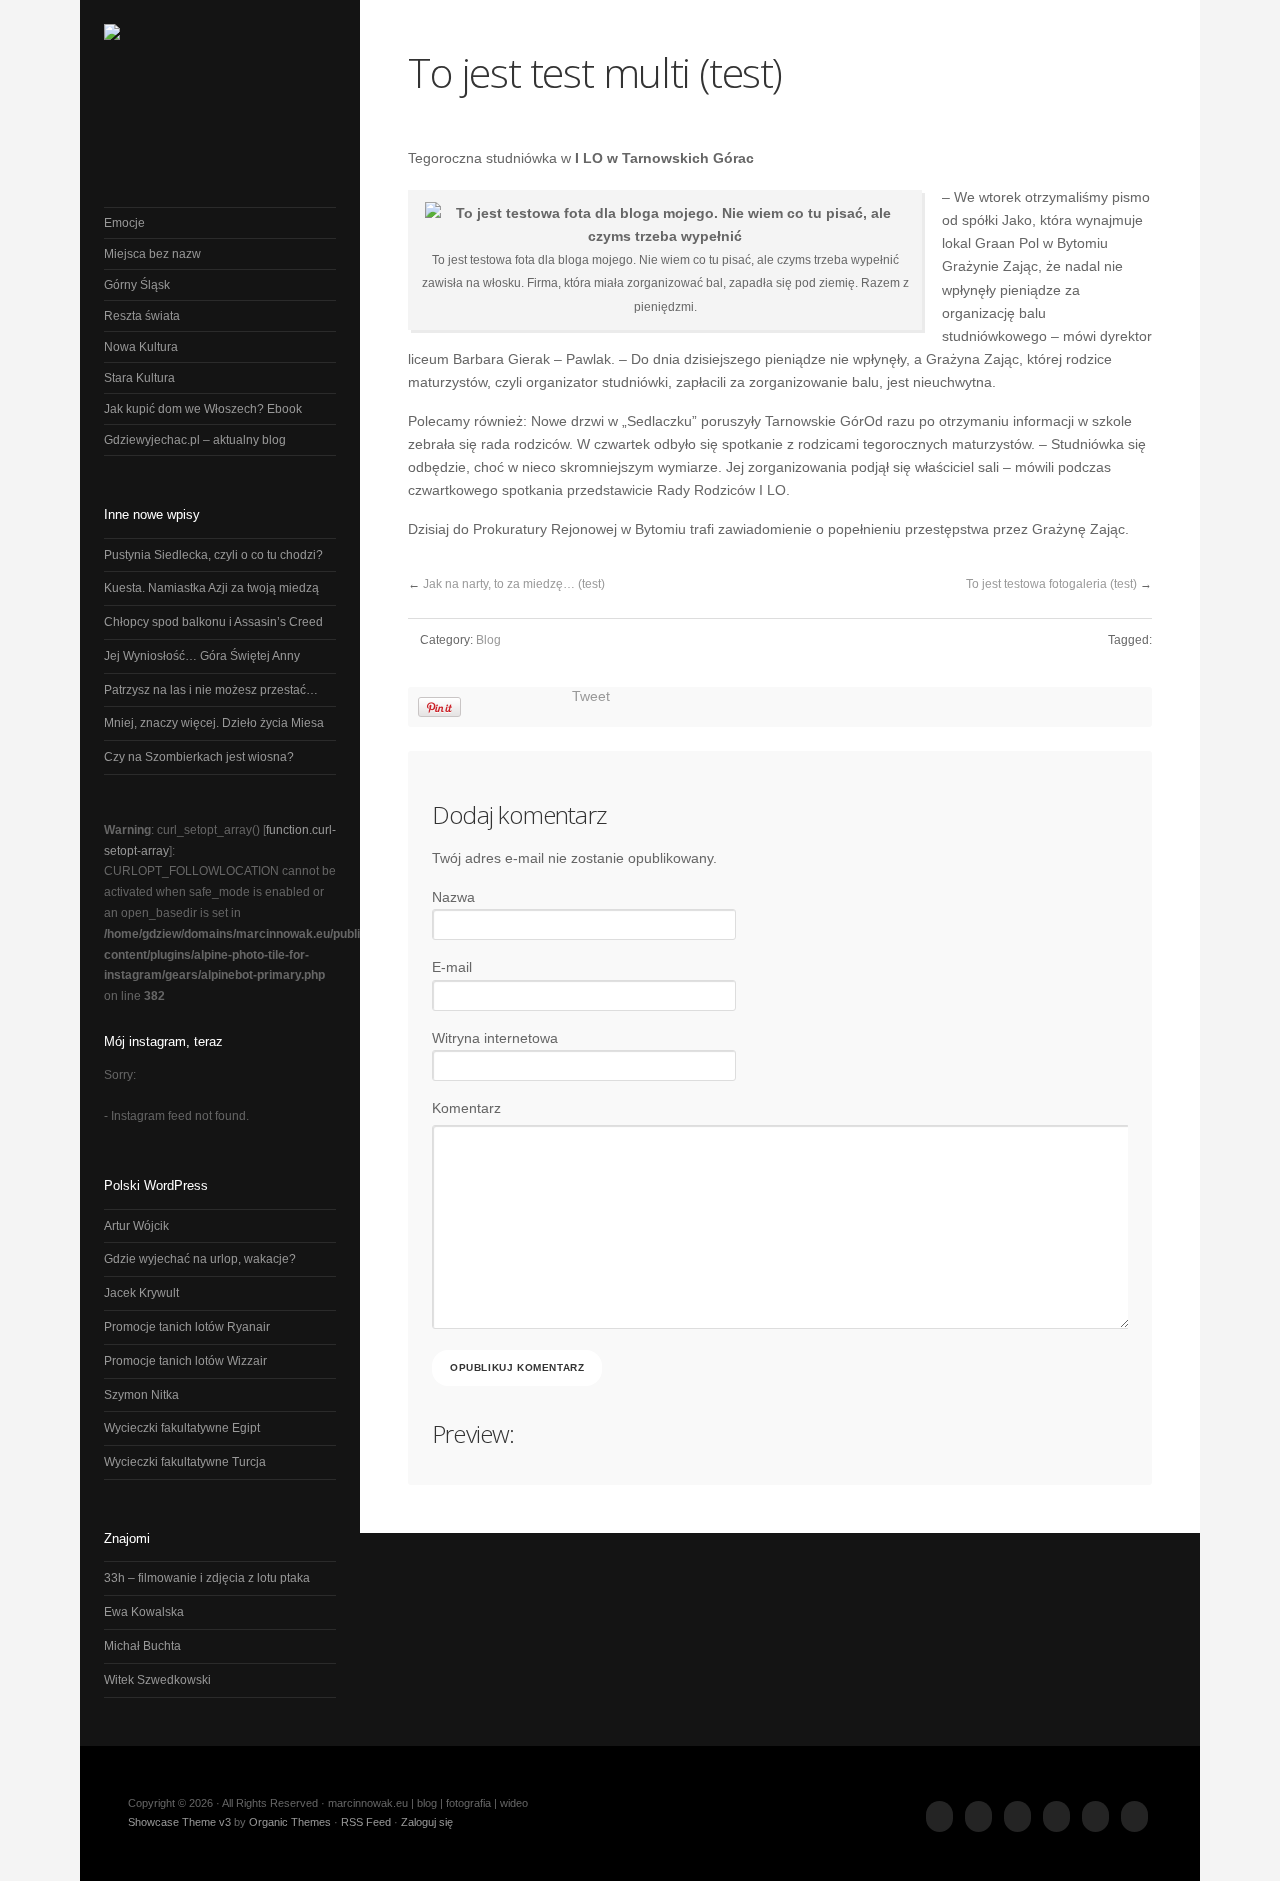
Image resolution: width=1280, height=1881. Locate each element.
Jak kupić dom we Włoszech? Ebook (203, 409)
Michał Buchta (142, 1646)
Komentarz (466, 1108)
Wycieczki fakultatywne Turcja (185, 1462)
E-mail (452, 967)
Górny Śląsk (137, 285)
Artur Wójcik (136, 1226)
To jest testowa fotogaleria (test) (1051, 584)
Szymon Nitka (141, 1395)
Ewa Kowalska (144, 1612)
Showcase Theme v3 (179, 1822)
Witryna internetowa (495, 1038)
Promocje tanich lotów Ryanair (187, 1327)
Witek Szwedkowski (157, 1680)
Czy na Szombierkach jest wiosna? (199, 757)
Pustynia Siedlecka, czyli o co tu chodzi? (213, 555)
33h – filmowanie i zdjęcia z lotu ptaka (207, 1578)
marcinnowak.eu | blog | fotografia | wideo (220, 79)
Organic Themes (290, 1822)
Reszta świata (142, 316)
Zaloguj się (427, 1822)
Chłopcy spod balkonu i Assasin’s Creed (213, 622)
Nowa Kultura (141, 347)
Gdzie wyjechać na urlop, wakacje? (200, 1259)
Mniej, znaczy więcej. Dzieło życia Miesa (214, 723)
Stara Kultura (139, 378)
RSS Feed (366, 1822)
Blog (488, 640)
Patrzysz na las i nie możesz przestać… (211, 690)
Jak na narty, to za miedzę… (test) (514, 584)
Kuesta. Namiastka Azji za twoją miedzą (211, 588)
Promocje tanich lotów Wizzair (185, 1361)
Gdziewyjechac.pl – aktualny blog (195, 440)
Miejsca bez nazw (152, 254)
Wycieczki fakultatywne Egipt (182, 1428)
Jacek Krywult (141, 1293)
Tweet (591, 696)
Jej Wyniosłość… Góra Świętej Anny (202, 656)
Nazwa (453, 897)
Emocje (124, 223)
